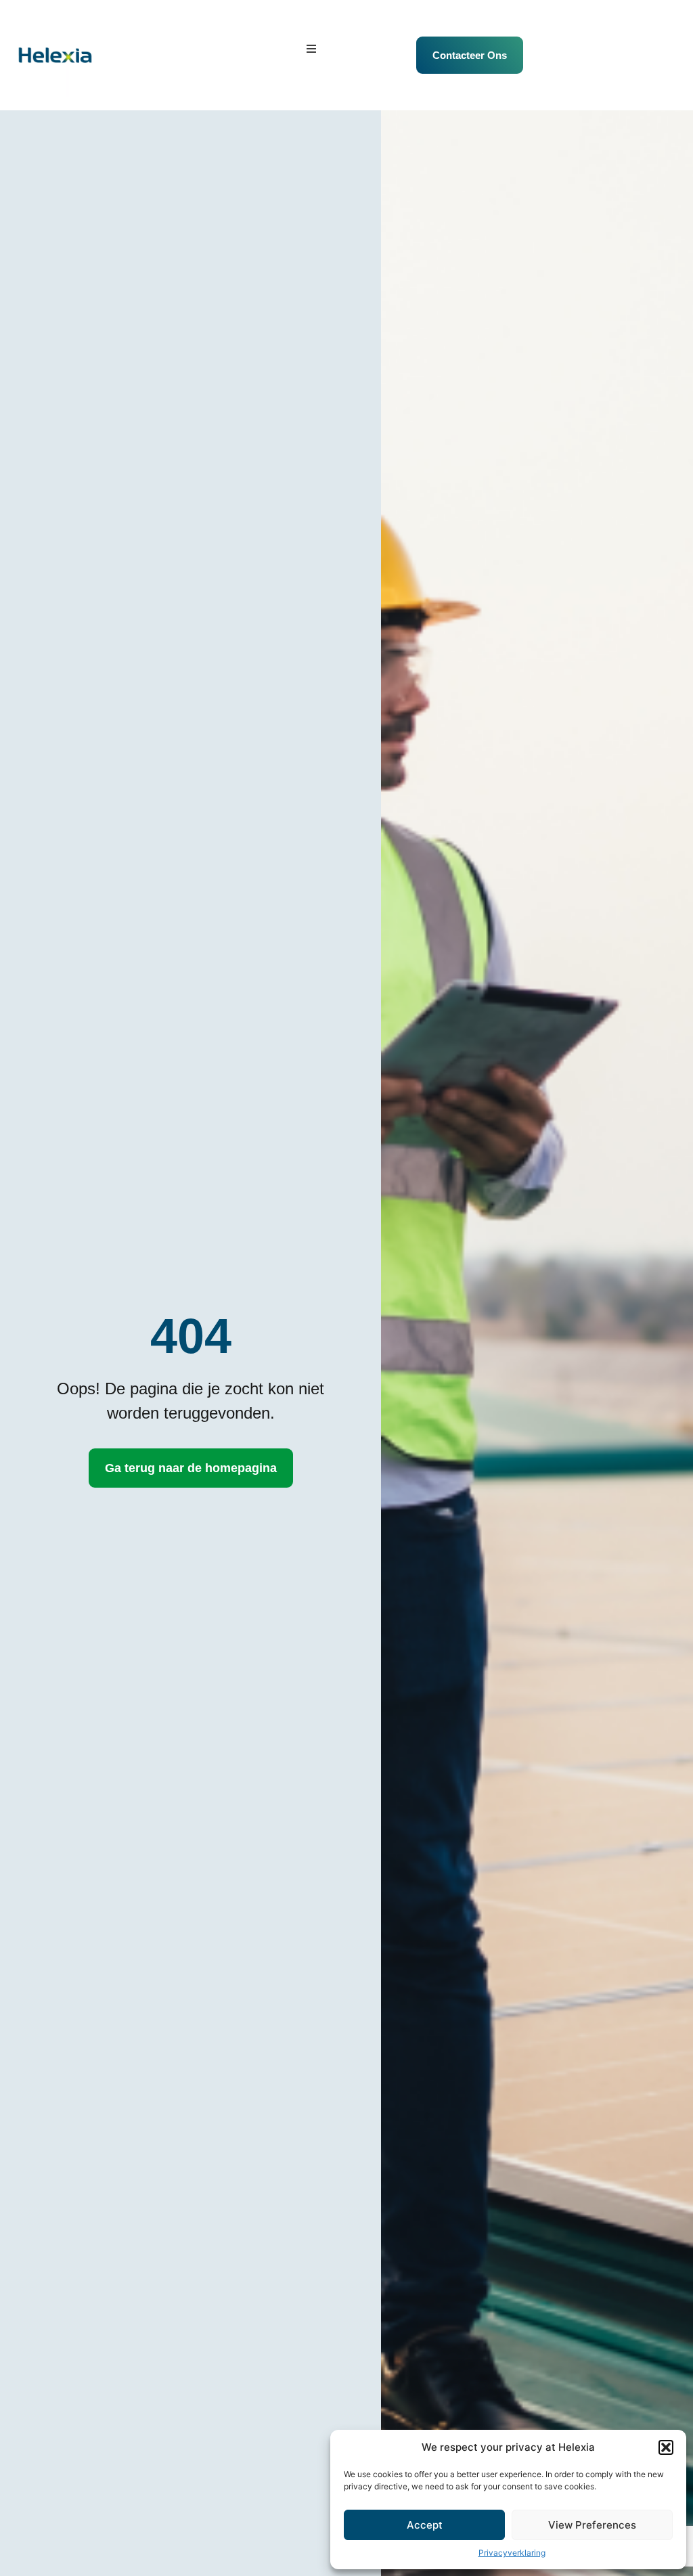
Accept (425, 2525)
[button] (666, 2447)
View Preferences (592, 2525)
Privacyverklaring (512, 2553)
